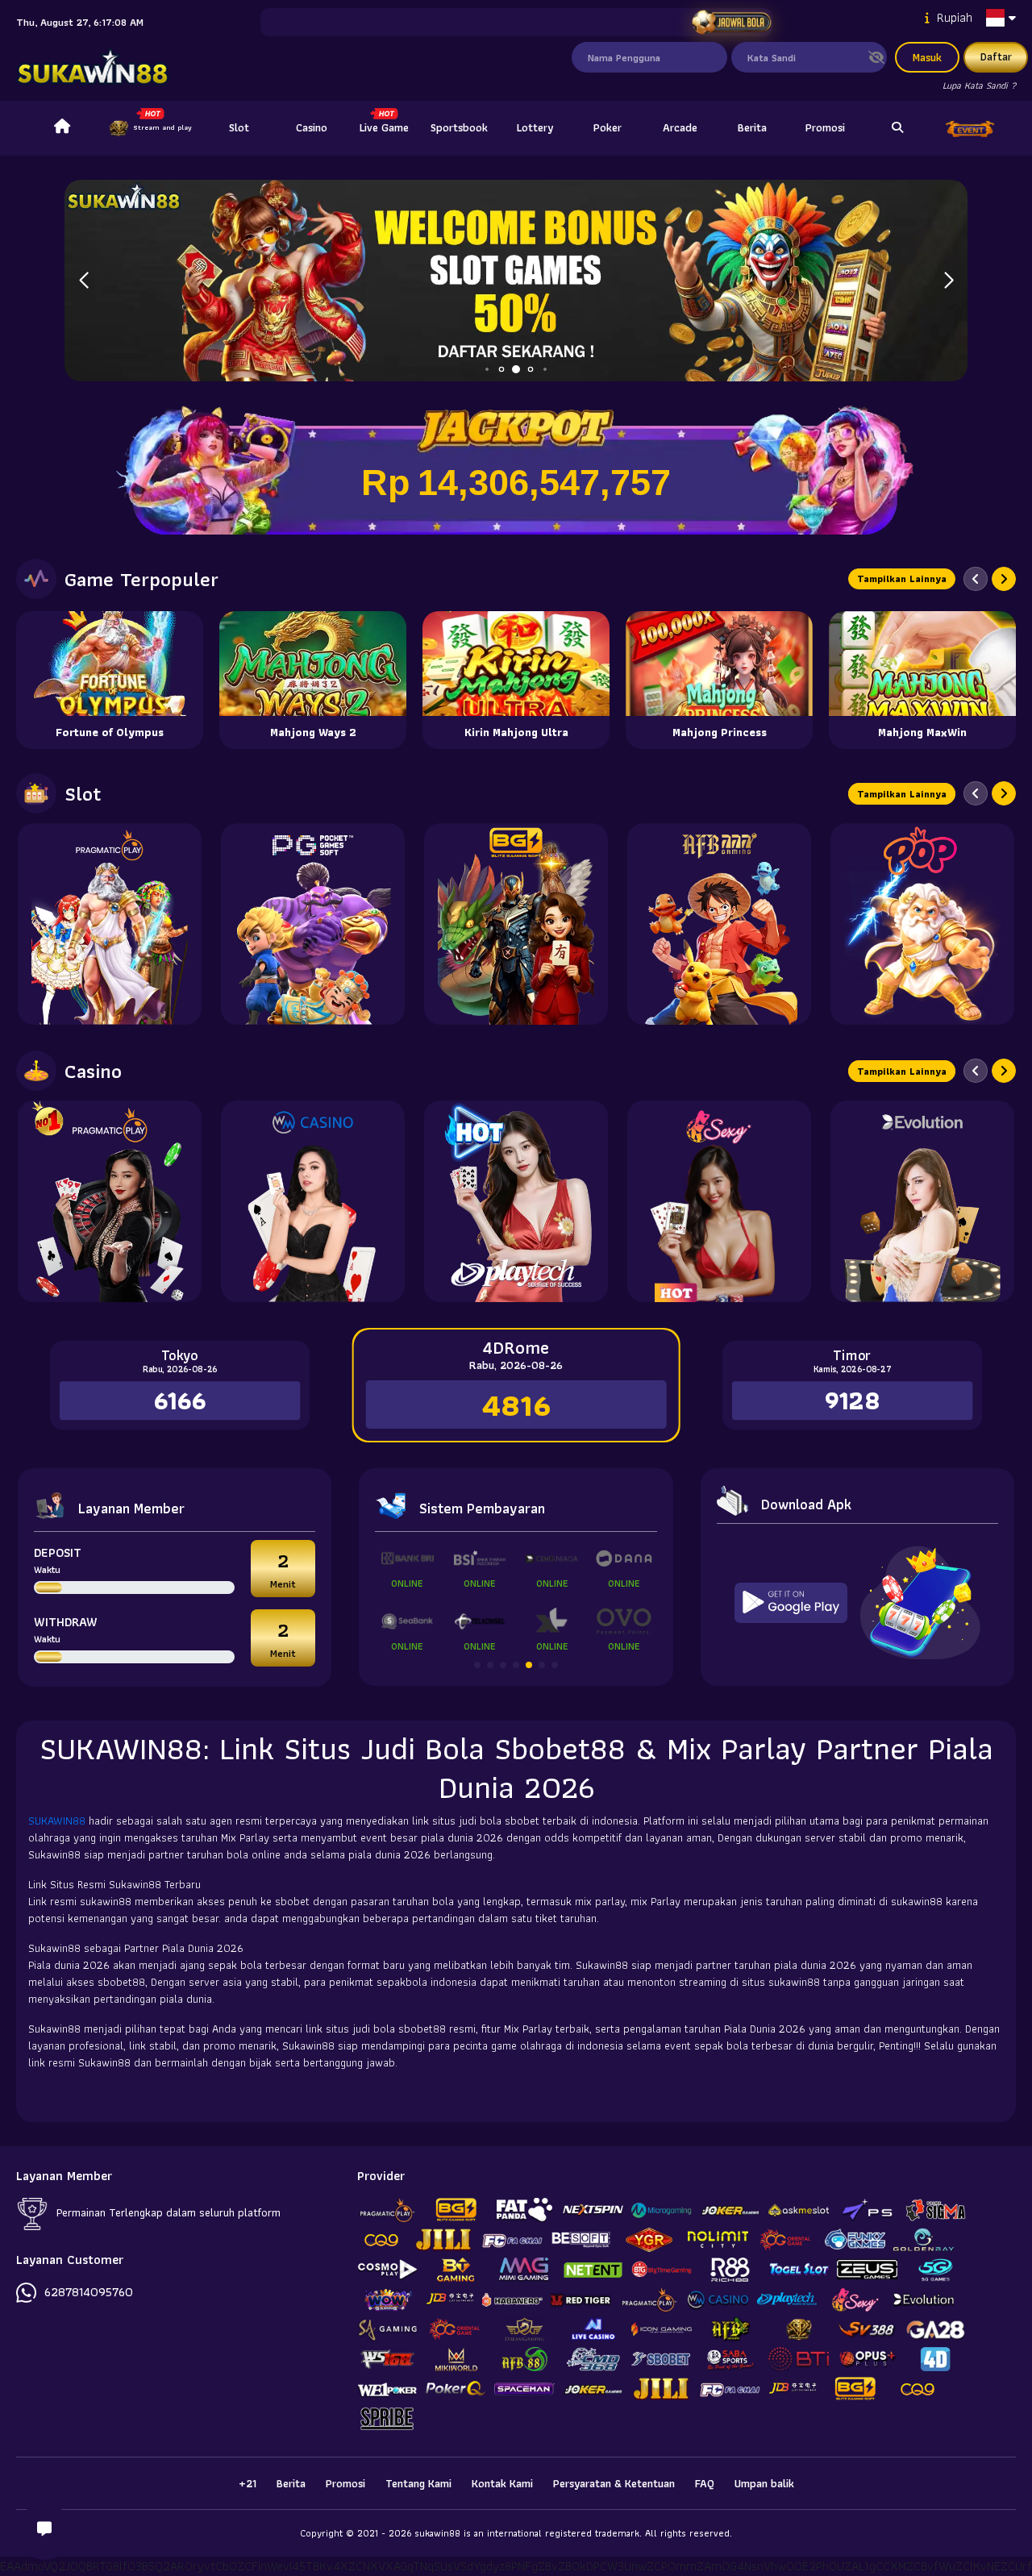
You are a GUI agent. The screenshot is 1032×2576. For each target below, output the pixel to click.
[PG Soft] (313, 924)
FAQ (705, 2483)
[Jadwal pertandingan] (732, 23)
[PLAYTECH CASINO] (516, 1201)
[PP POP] (922, 924)
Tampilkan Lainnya (902, 578)
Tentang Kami (418, 2483)
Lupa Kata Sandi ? (979, 85)
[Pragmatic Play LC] (110, 1201)
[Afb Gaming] (719, 924)
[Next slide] (1004, 579)
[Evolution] (922, 1201)
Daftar (996, 56)
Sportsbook (459, 127)
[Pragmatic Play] (110, 924)
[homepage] (62, 128)
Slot (239, 127)
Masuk (927, 57)
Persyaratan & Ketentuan (614, 2483)
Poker (608, 127)
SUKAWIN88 (58, 1821)
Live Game (384, 127)
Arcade (680, 127)
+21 (248, 2483)
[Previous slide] (976, 579)
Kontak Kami (502, 2483)
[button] (949, 281)
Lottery (535, 127)
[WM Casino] (313, 1201)
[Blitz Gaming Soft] (516, 924)
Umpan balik (764, 2483)
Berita (752, 127)
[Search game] (897, 128)
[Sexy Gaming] (719, 1201)
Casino (312, 127)
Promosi (825, 127)
